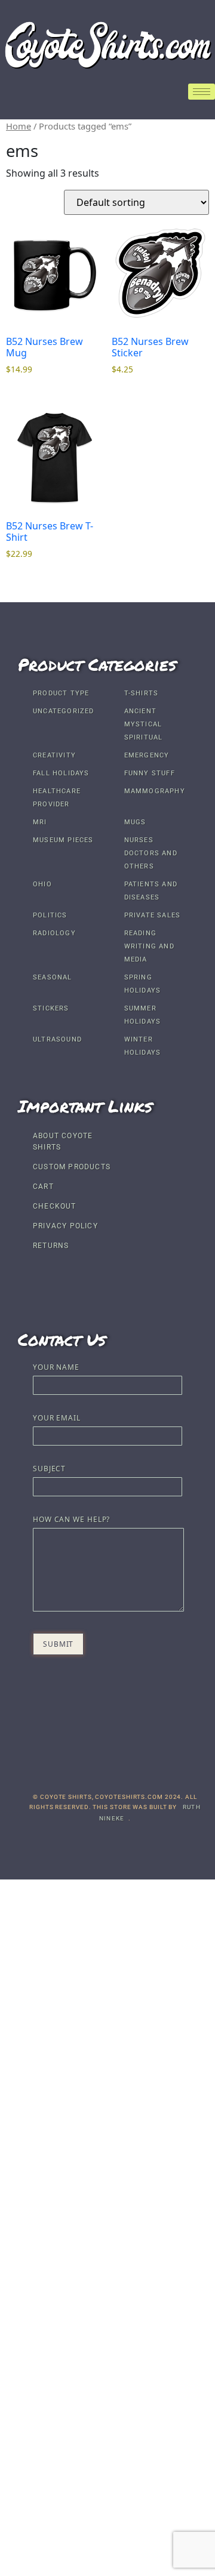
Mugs (135, 822)
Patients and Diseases (151, 891)
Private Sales (153, 915)
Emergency (147, 755)
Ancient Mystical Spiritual (144, 724)
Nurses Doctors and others (151, 853)
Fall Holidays (61, 773)
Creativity (54, 755)
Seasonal (53, 977)
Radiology (54, 933)
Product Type (61, 693)
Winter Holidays (143, 1046)
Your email (57, 1419)
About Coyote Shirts (63, 1141)
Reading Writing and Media (149, 946)
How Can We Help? (71, 1520)
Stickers (51, 1008)
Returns (51, 1246)
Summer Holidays (143, 1015)
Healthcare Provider (57, 798)
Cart (43, 1187)
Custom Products (72, 1167)
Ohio (42, 884)
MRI (40, 822)
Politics (50, 915)
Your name (56, 1368)
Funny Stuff (150, 773)
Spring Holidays (143, 984)
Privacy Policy (65, 1226)
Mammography (155, 791)
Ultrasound (57, 1039)
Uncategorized (64, 711)
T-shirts (142, 693)
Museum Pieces (63, 840)
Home (19, 126)
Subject (49, 1469)
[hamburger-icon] (202, 92)
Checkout (55, 1206)
